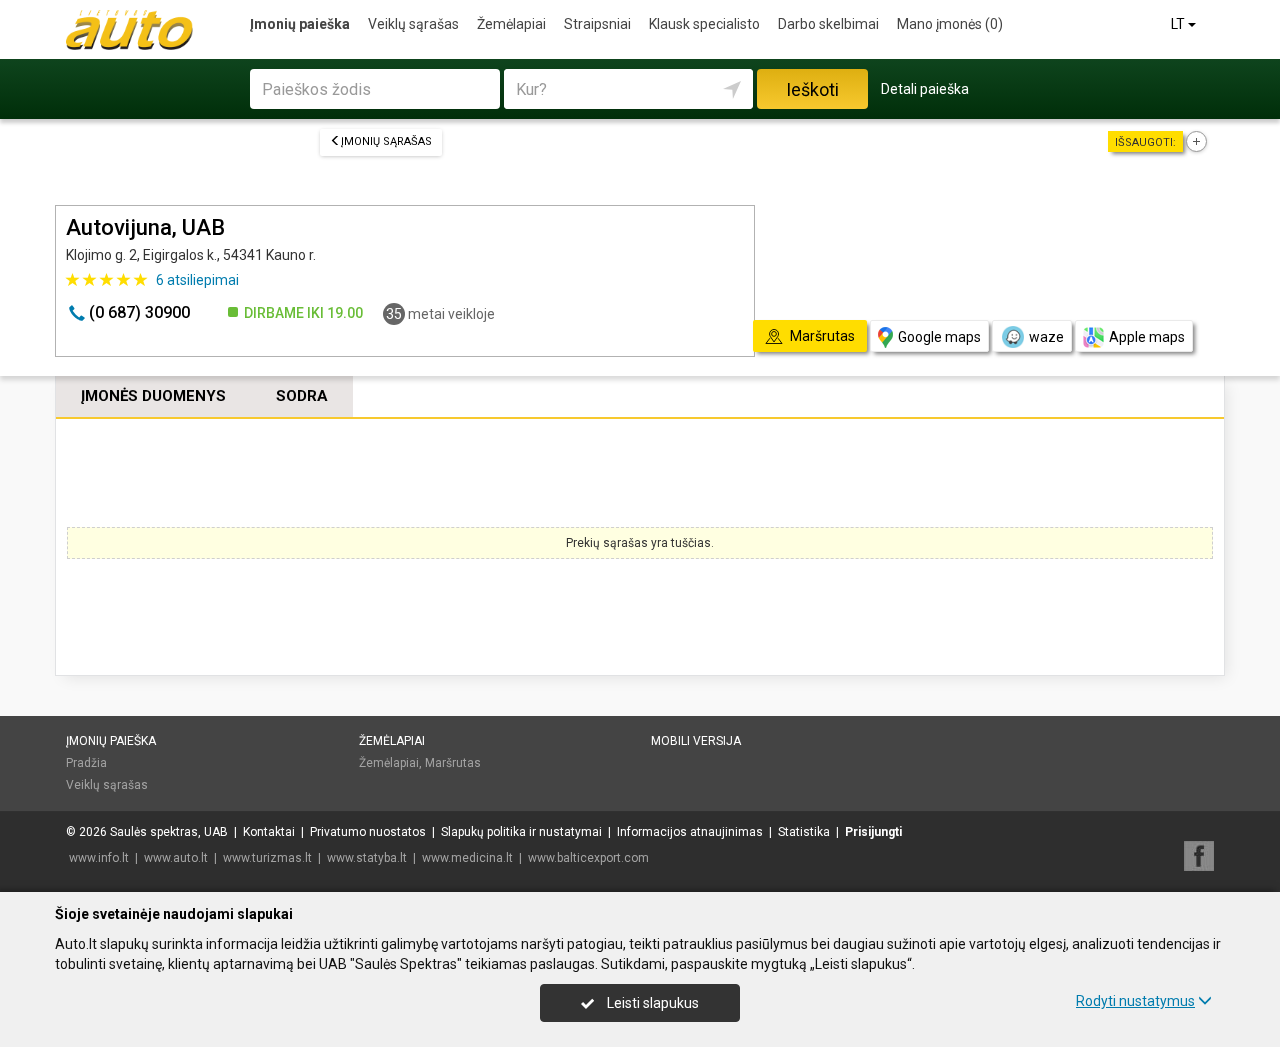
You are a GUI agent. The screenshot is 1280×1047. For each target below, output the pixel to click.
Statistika (804, 832)
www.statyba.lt (367, 858)
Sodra (302, 396)
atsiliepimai (197, 280)
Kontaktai (269, 832)
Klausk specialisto (704, 24)
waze (1046, 337)
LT (1179, 24)
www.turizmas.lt (267, 858)
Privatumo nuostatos (368, 832)
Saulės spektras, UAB (169, 832)
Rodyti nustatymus (1135, 1001)
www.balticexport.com (588, 858)
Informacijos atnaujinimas (690, 832)
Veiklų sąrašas (413, 24)
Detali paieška (925, 89)
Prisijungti (873, 832)
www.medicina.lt (467, 858)
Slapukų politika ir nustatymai (521, 832)
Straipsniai (597, 24)
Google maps (939, 337)
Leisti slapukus (651, 1003)
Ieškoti (812, 89)
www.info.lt (99, 858)
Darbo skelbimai (828, 24)
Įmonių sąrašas (386, 141)
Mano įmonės (950, 24)
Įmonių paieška (300, 24)
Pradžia (86, 763)
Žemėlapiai (511, 24)
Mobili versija (696, 741)
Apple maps (1147, 337)
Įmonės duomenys (153, 396)
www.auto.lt (176, 858)
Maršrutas (453, 763)
